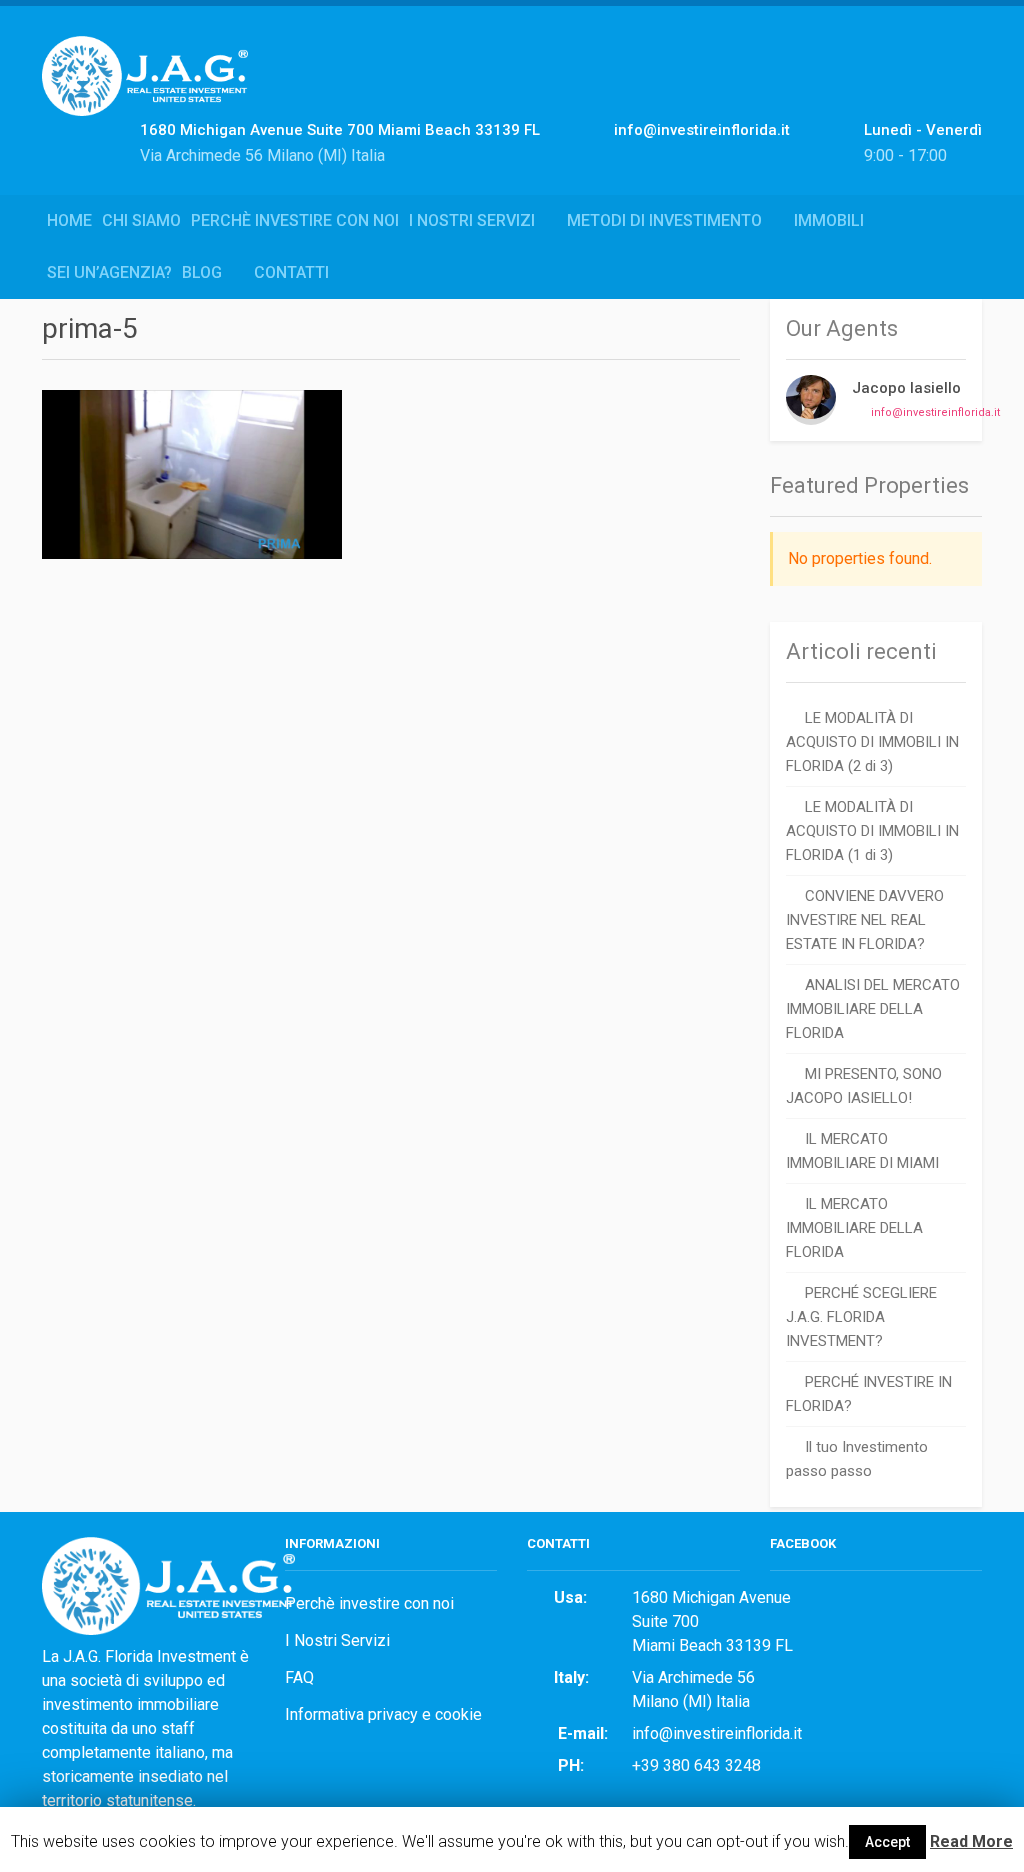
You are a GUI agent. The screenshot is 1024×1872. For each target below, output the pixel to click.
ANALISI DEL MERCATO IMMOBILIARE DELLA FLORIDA (873, 1009)
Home (69, 220)
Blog (202, 272)
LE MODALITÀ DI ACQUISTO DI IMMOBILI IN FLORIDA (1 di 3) (872, 831)
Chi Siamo (141, 220)
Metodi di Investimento (664, 220)
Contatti (291, 272)
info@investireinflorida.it (935, 412)
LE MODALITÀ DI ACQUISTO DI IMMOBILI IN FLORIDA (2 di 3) (872, 742)
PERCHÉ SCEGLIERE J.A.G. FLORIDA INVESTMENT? (861, 1317)
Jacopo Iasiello (906, 388)
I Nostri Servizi (472, 220)
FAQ (299, 1677)
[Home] (152, 97)
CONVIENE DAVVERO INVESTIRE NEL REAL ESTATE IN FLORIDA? (865, 920)
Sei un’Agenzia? (109, 272)
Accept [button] (887, 1842)
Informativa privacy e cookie (383, 1714)
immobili (829, 220)
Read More (971, 1841)
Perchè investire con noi (295, 220)
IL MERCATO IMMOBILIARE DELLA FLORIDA (854, 1228)
